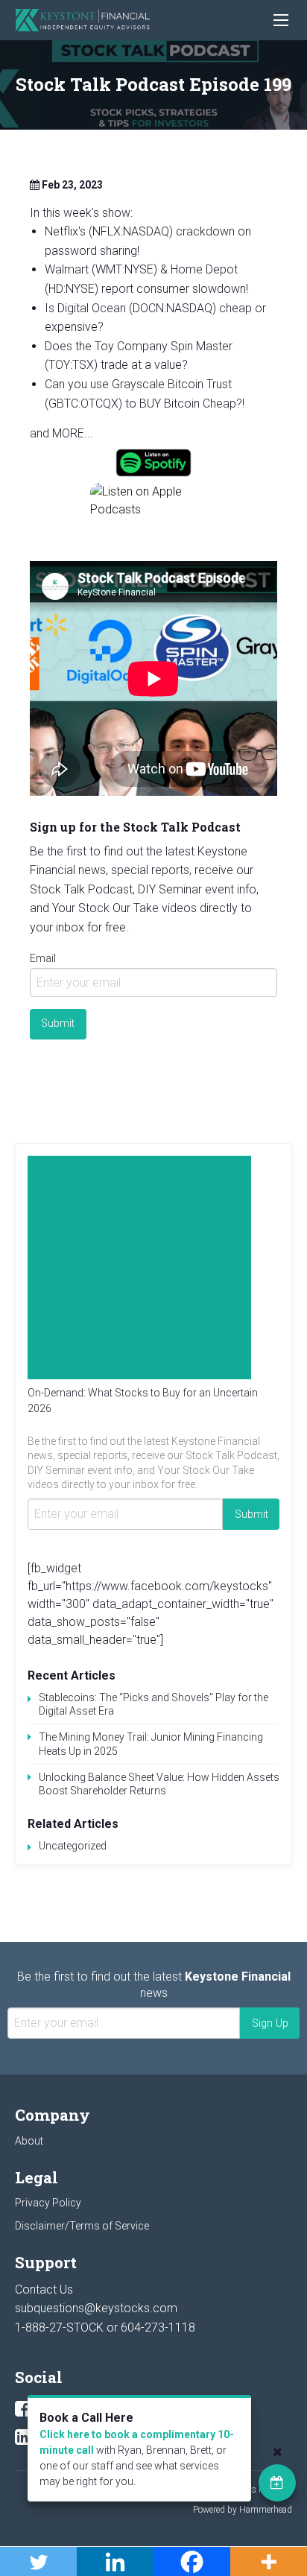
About (29, 2141)
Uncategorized (73, 1846)
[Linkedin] (23, 2437)
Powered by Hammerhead (243, 2510)
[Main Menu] (281, 20)
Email (43, 958)
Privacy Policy (48, 2203)
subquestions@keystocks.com (96, 2308)
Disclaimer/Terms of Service (82, 2226)
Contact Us (44, 2289)
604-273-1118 (158, 2327)
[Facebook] (23, 2409)
